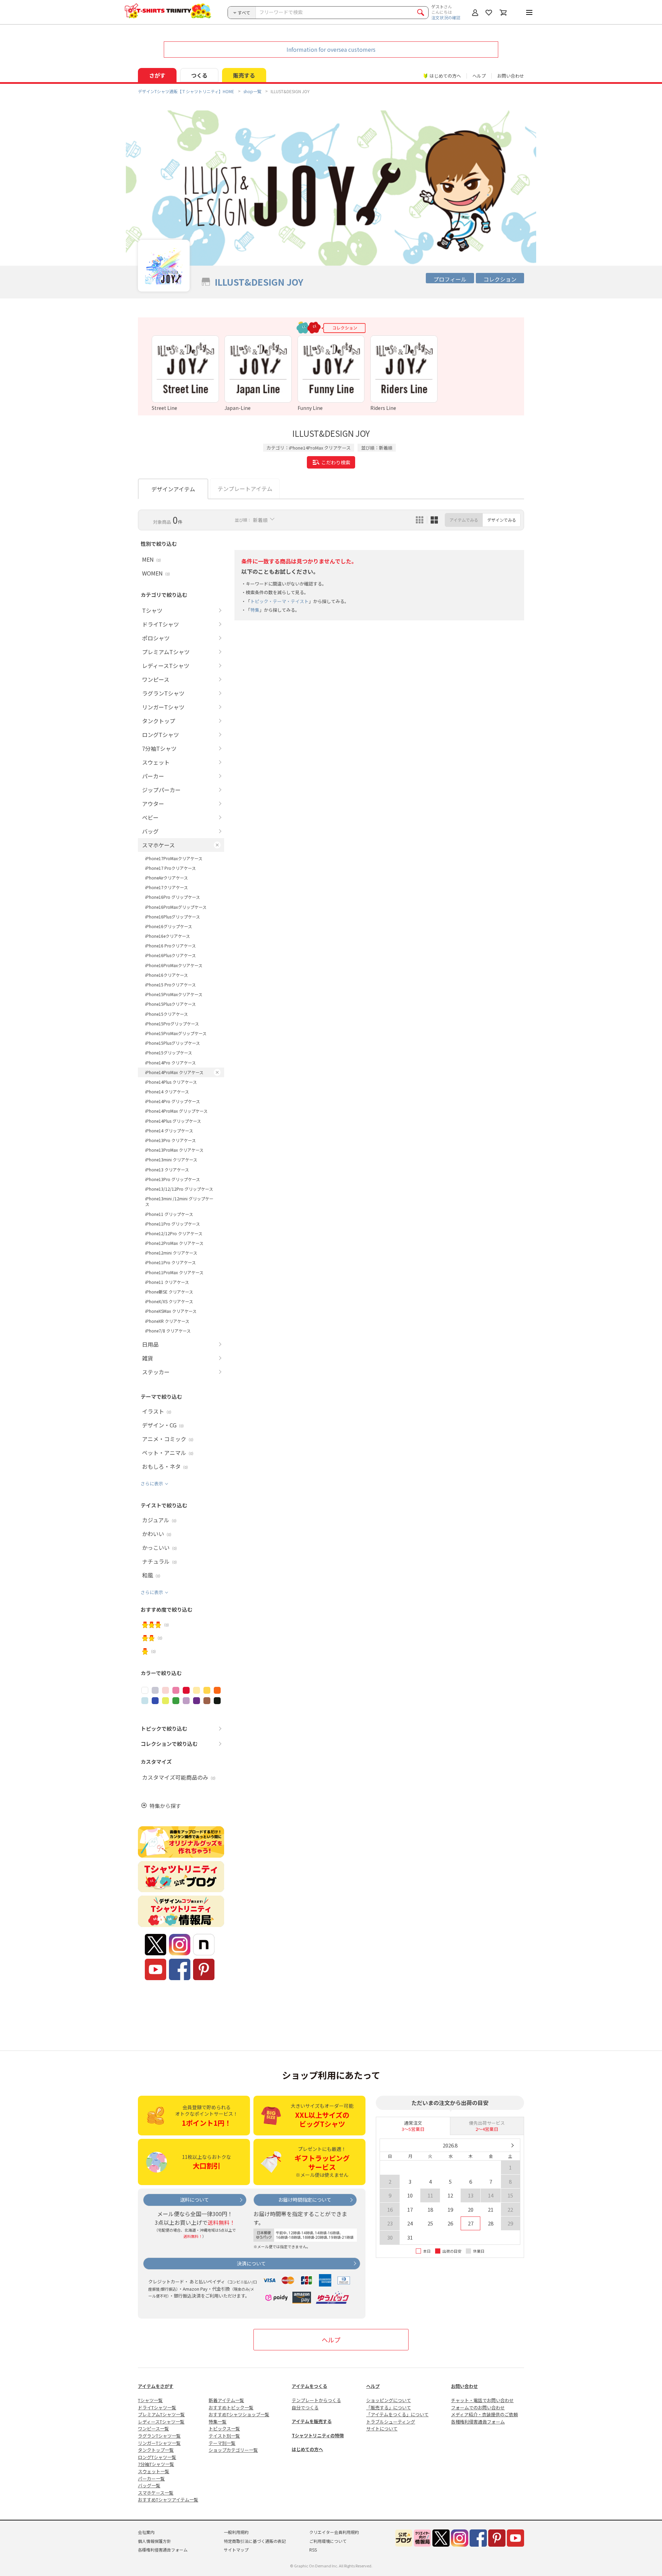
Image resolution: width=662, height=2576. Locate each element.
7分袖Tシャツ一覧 (156, 2464)
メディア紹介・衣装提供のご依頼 (484, 2414)
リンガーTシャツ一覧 (159, 2443)
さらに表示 (152, 1483)
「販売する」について (389, 2407)
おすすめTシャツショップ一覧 (239, 2414)
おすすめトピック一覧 (231, 2407)
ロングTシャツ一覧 (157, 2457)
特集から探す (165, 1806)
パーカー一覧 (151, 2479)
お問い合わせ (511, 76)
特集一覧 (218, 2422)
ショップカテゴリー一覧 (233, 2450)
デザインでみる (502, 520)
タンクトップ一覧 (156, 2450)
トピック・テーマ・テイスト (279, 601)
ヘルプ (479, 76)
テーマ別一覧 (222, 2443)
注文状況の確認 (446, 17)
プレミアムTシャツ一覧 (161, 2414)
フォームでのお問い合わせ (478, 2407)
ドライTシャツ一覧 (157, 2407)
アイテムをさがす (156, 2386)
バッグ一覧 (149, 2485)
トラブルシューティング (391, 2422)
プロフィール (450, 279)
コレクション (500, 279)
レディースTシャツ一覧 (161, 2422)
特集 (255, 610)
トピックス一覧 (224, 2428)
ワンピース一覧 (153, 2428)
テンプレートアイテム (245, 489)
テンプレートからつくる (316, 2400)
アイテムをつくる (309, 2386)
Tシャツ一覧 (150, 2400)
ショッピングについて (389, 2400)
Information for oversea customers (331, 49)
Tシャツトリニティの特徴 (318, 2435)
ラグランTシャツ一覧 (159, 2436)
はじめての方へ (307, 2449)
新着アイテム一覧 (226, 2400)
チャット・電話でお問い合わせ (482, 2400)
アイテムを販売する (312, 2421)
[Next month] (512, 2145)
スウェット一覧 (154, 2471)
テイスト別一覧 (224, 2436)
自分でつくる (305, 2407)
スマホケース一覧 (156, 2493)
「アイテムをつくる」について (397, 2414)
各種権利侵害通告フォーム (478, 2422)
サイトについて (382, 2428)
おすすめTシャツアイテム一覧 (168, 2500)
